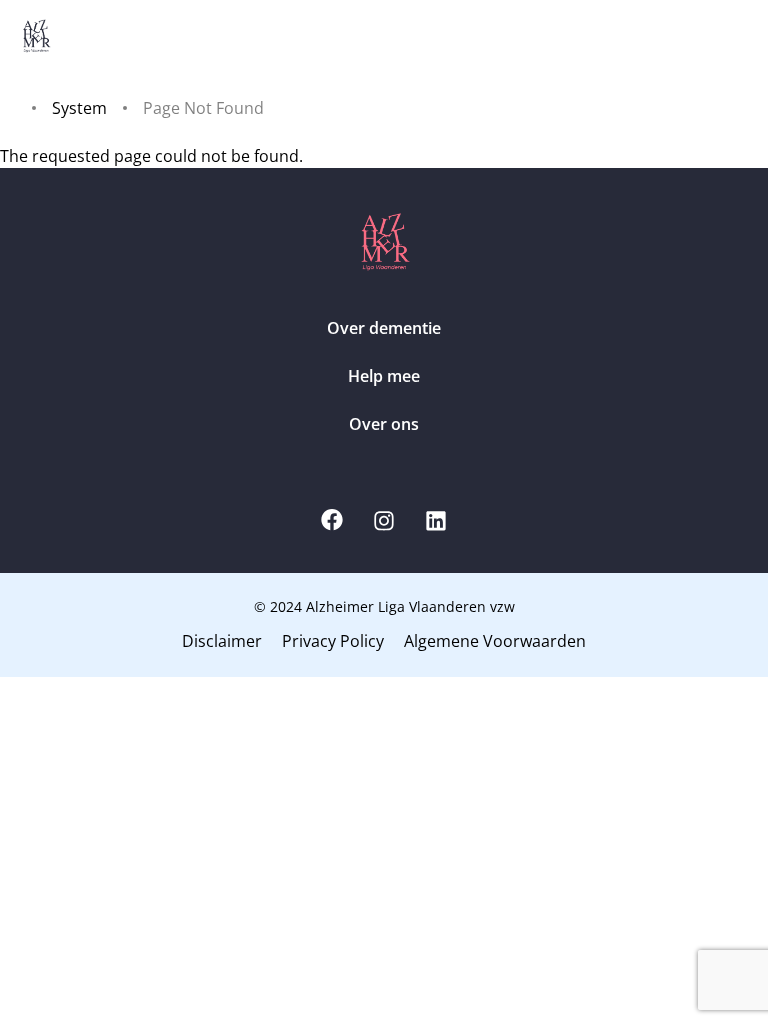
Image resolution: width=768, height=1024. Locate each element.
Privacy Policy (333, 641)
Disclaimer (222, 641)
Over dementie (384, 328)
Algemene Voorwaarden (495, 641)
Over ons (384, 424)
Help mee (384, 376)
